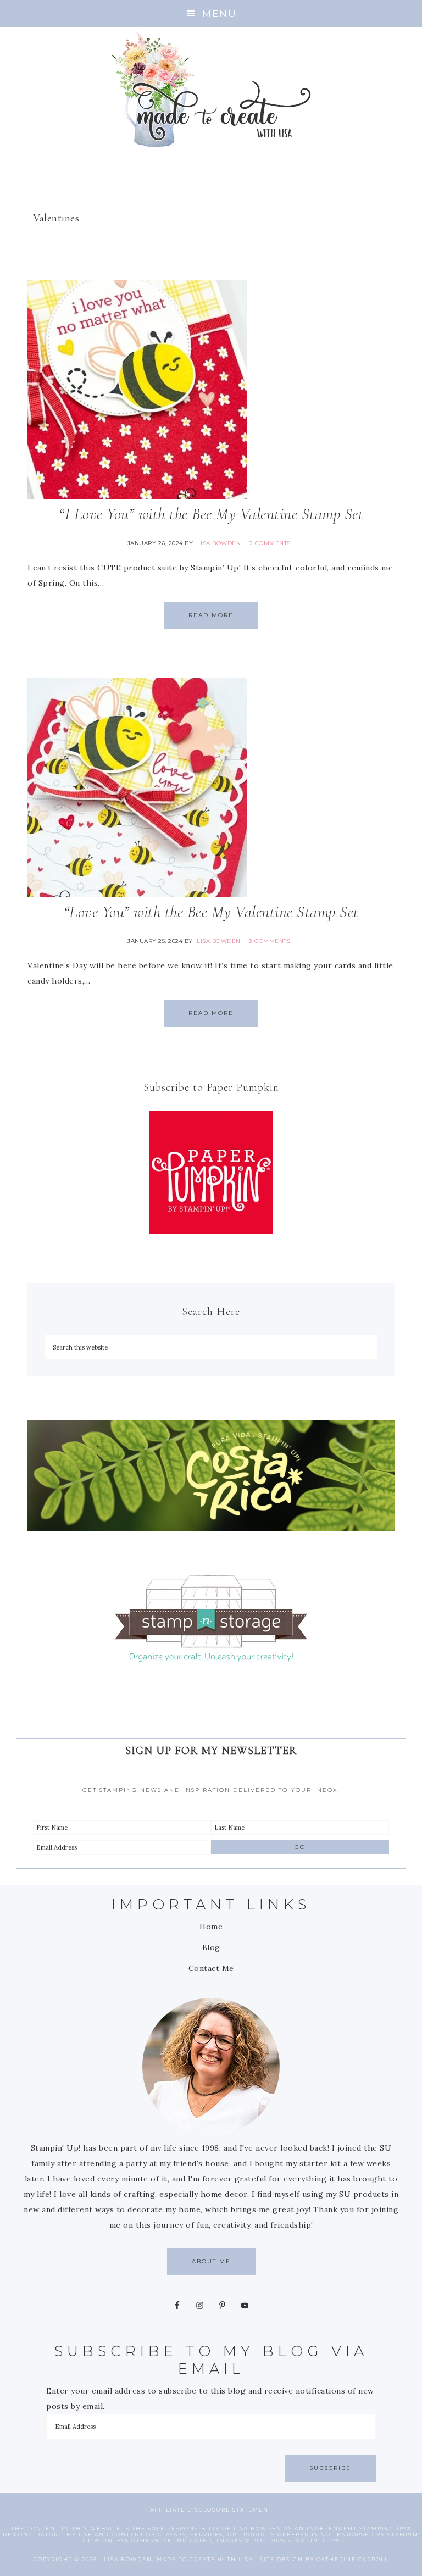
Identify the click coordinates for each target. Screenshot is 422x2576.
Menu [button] (220, 13)
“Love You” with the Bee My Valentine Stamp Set (211, 912)
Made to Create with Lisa (211, 89)
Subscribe (330, 2468)
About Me (211, 2261)
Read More (211, 615)
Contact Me (211, 1968)
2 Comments (270, 543)
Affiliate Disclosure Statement (211, 2510)
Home (211, 1927)
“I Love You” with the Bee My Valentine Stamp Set (211, 514)
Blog (211, 1947)
